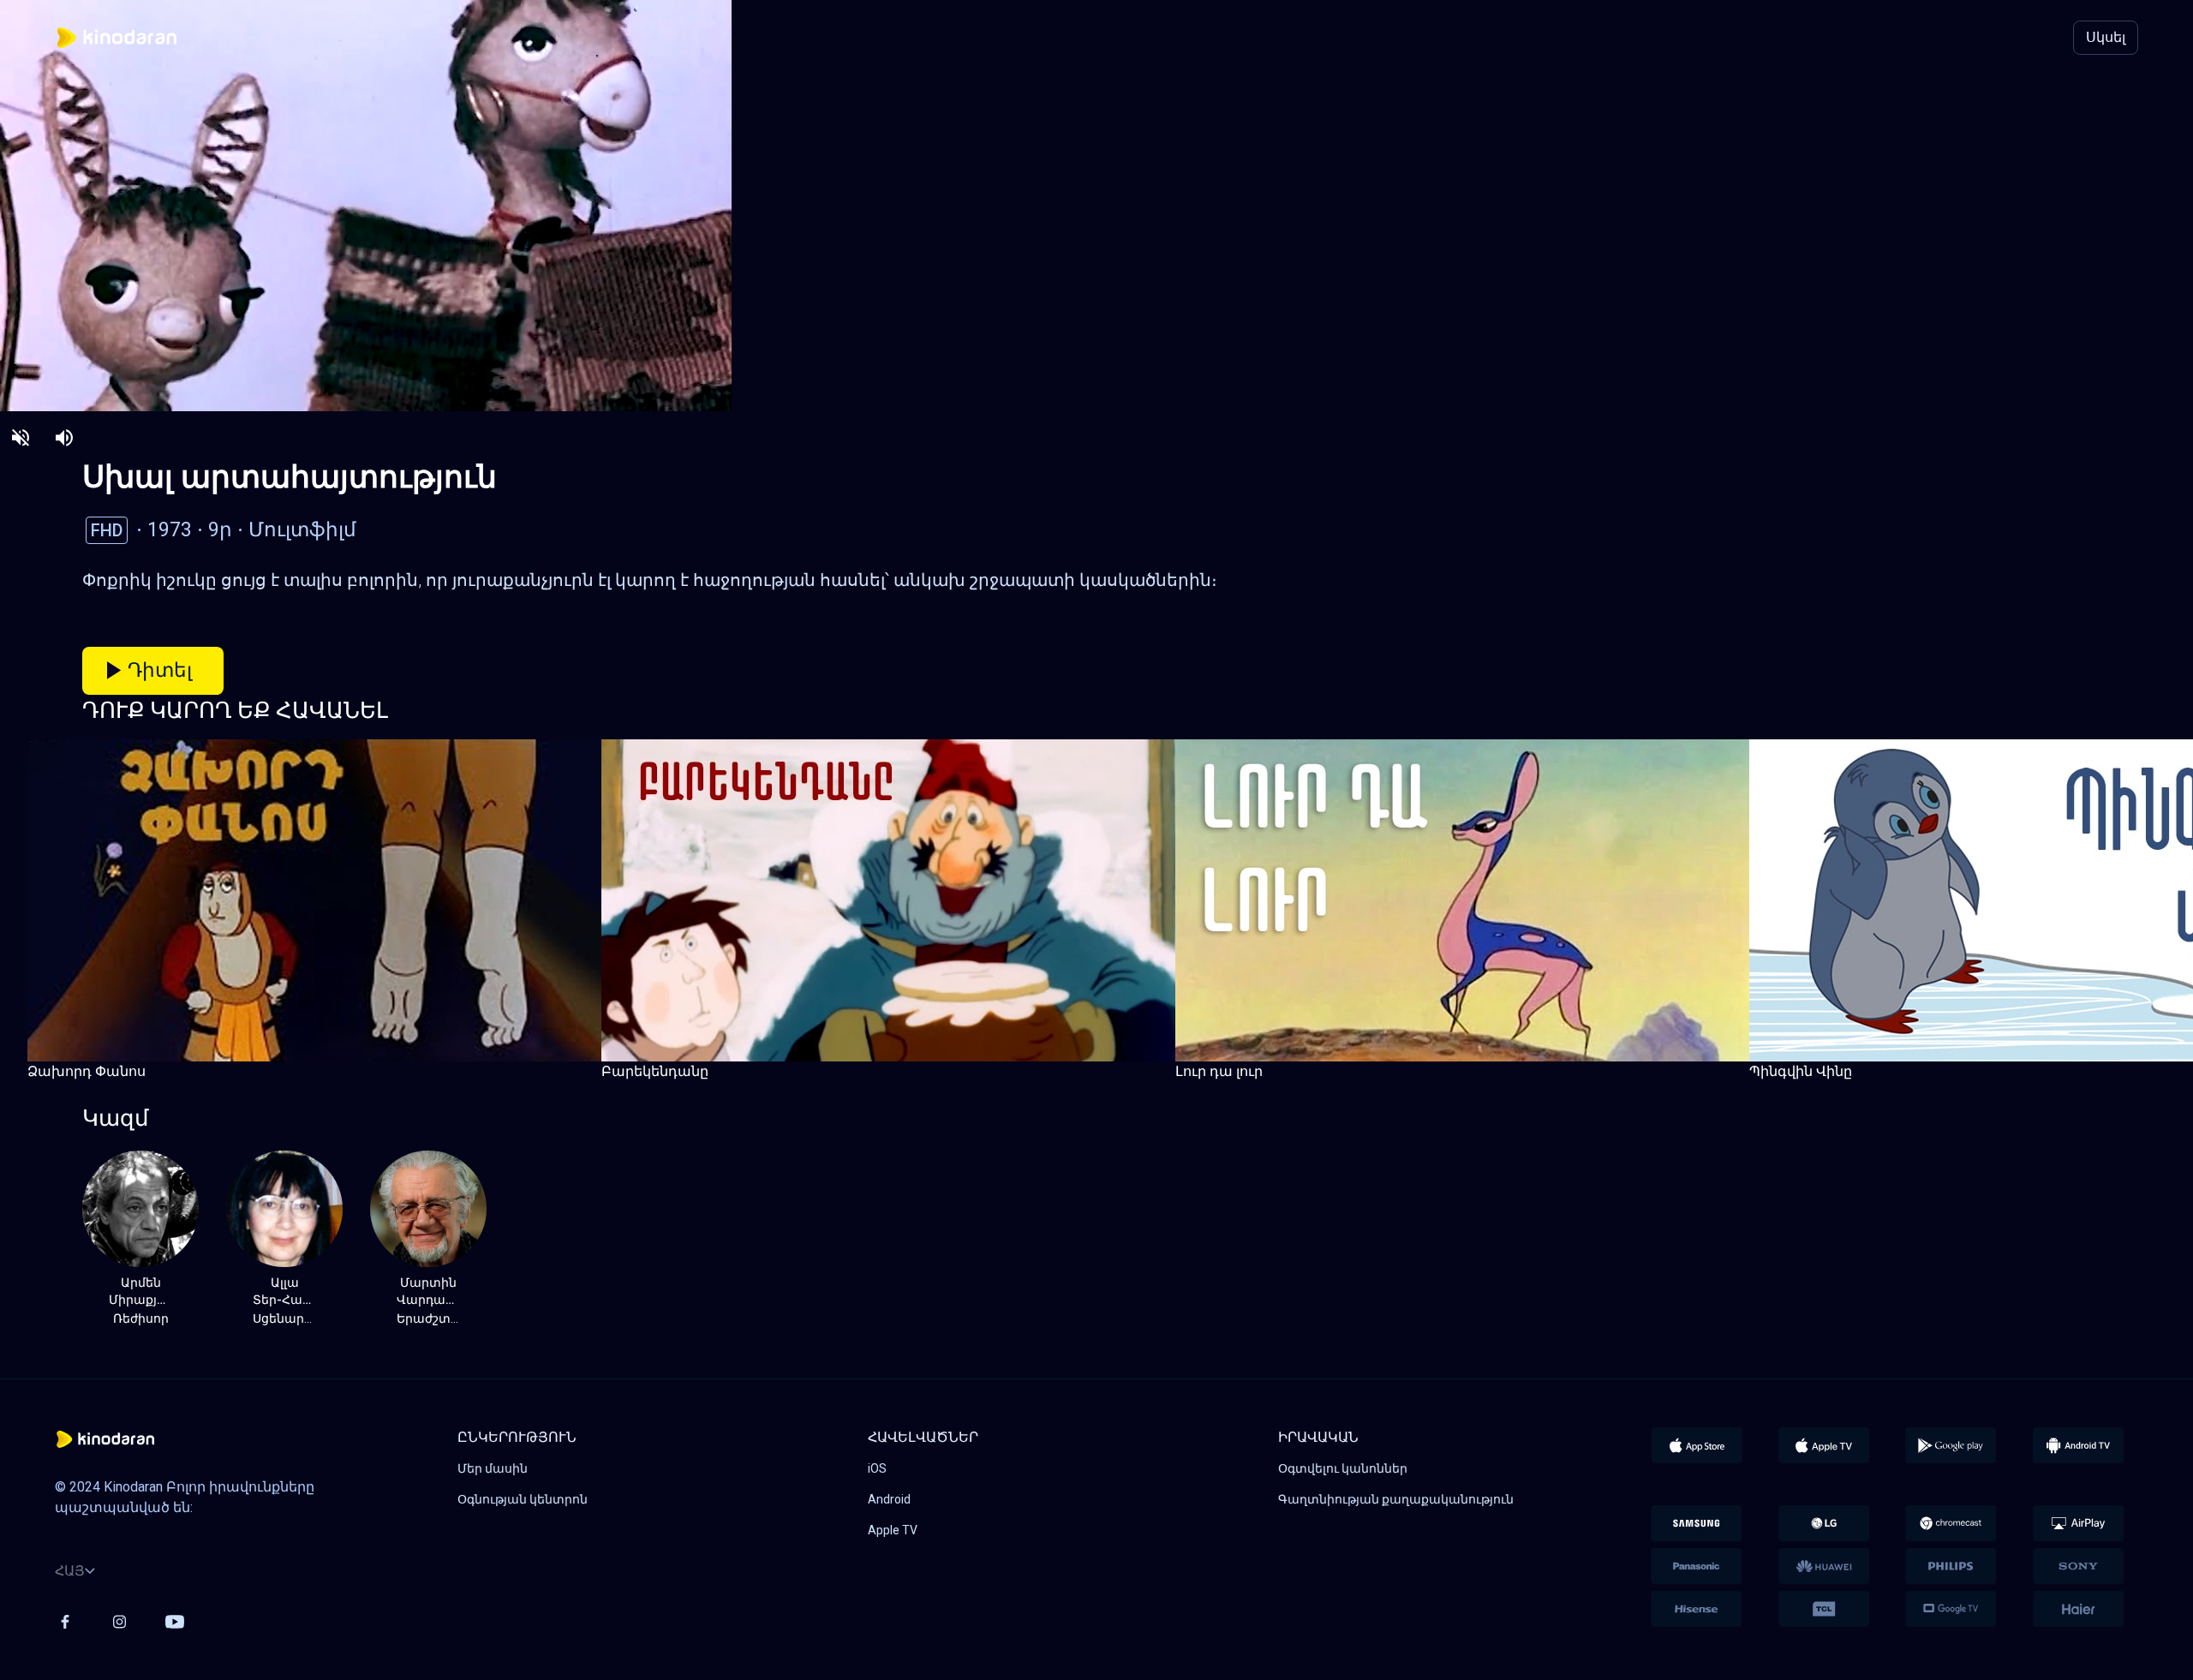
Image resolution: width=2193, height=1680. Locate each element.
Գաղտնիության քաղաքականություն (1396, 1499)
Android (889, 1499)
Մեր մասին (493, 1468)
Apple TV (893, 1530)
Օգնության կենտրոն (523, 1499)
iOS (877, 1468)
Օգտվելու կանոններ (1343, 1468)
